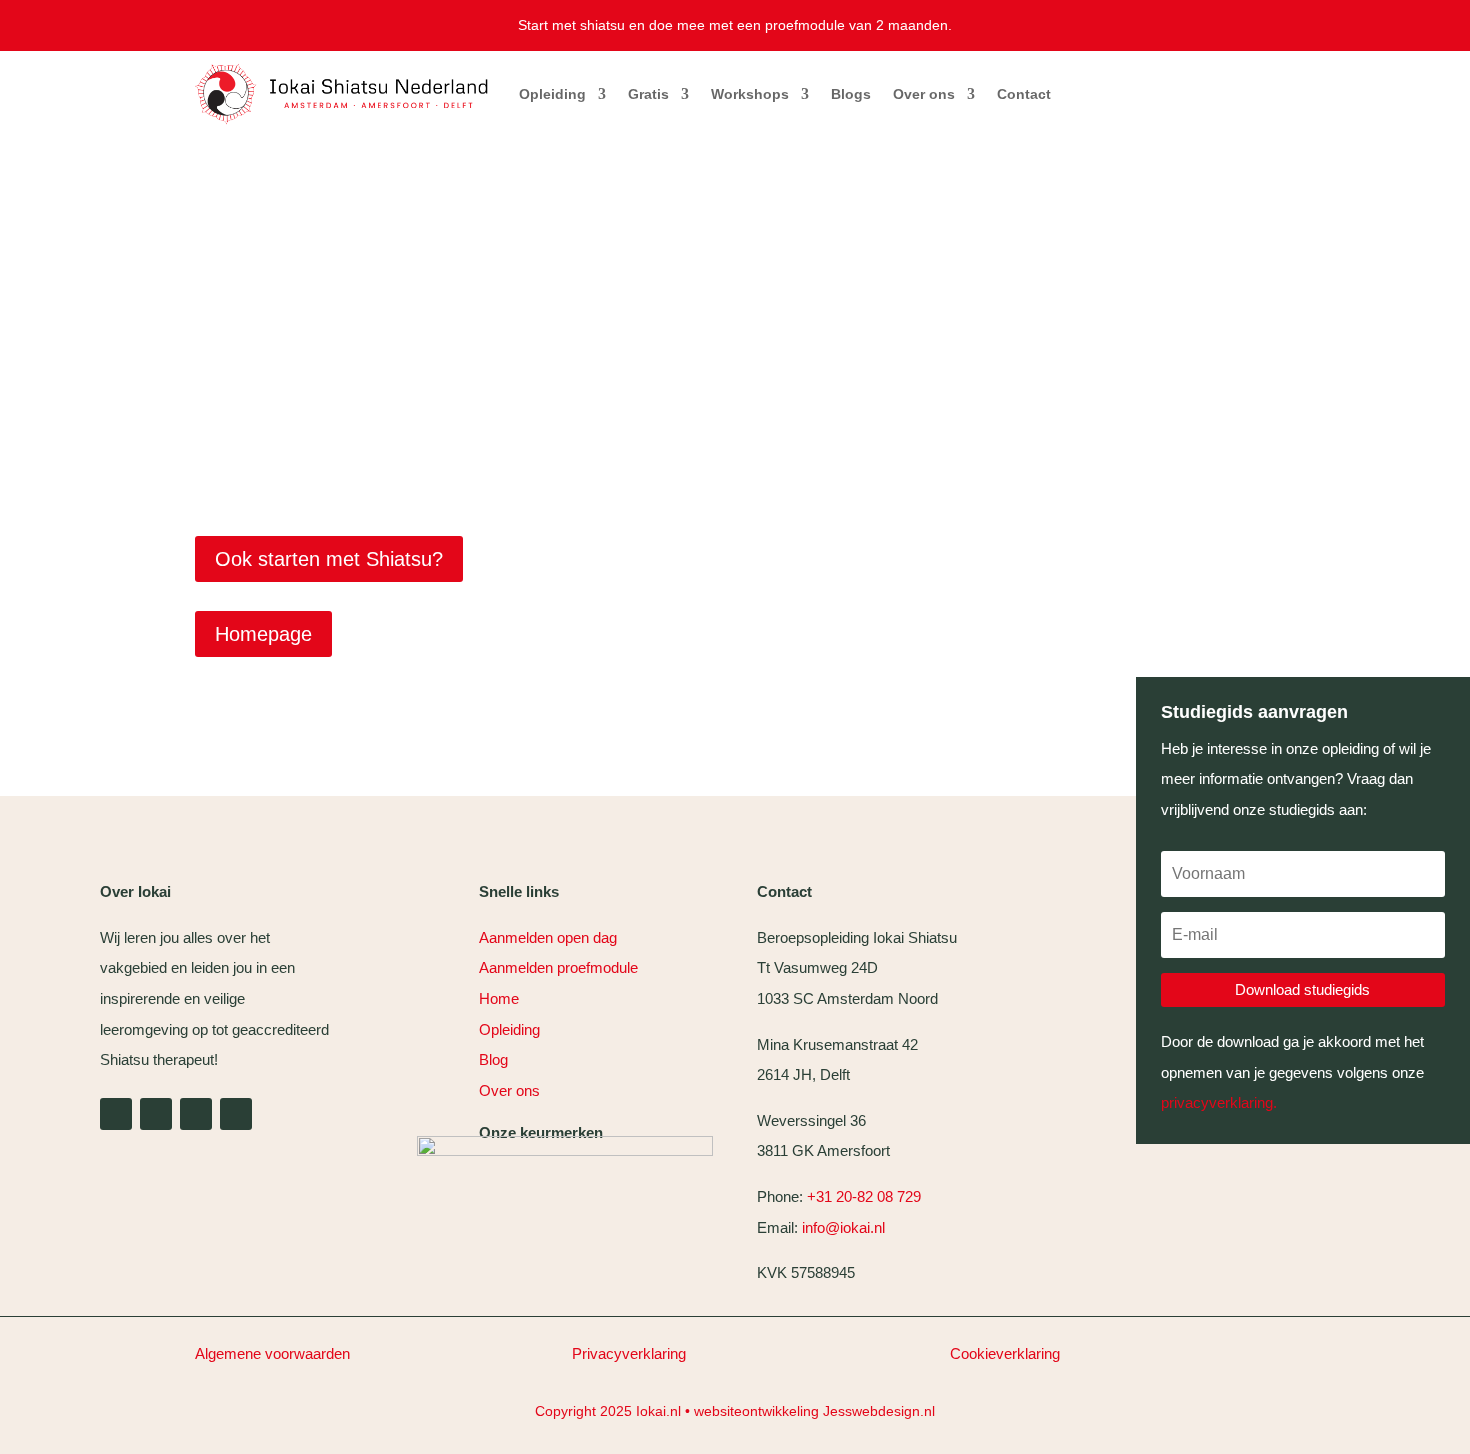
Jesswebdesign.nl (879, 1411)
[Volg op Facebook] (236, 1114)
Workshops (750, 94)
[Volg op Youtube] (156, 1114)
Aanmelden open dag (548, 937)
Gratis (648, 94)
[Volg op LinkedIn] (116, 1114)
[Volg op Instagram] (196, 1114)
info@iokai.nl (845, 1227)
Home (499, 998)
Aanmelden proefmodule (558, 967)
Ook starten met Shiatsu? (329, 559)
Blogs (851, 94)
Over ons (924, 94)
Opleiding (552, 94)
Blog (493, 1059)
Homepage (263, 634)
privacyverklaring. (1219, 1102)
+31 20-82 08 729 (864, 1196)
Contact (1024, 94)
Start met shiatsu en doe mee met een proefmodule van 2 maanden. (735, 25)
